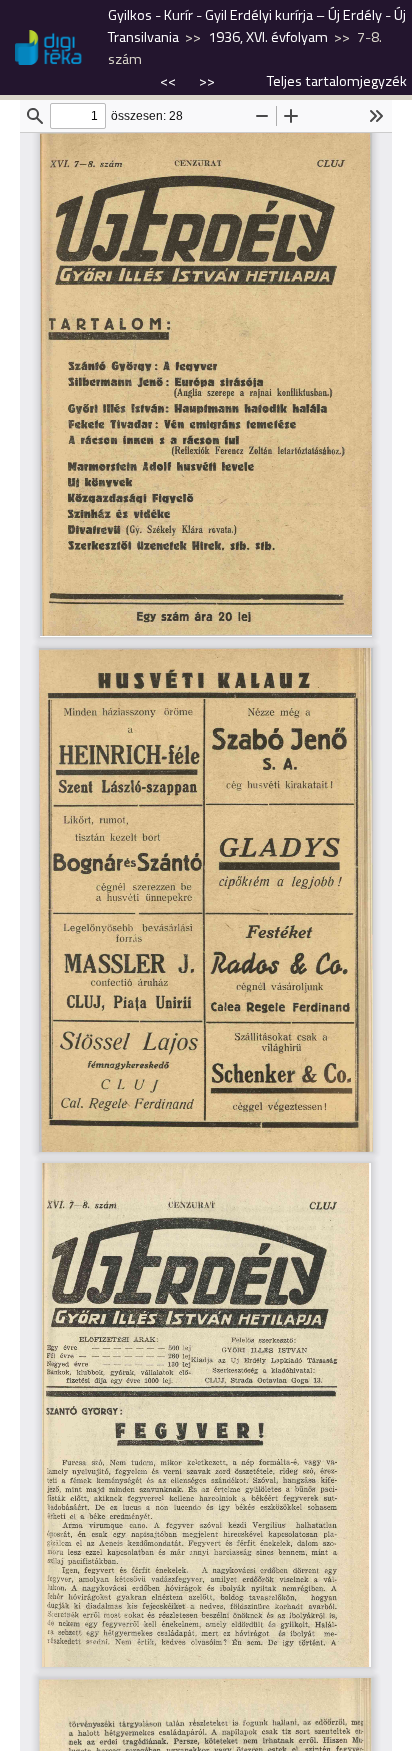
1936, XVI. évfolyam (268, 37)
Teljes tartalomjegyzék (337, 81)
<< (169, 81)
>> (207, 81)
